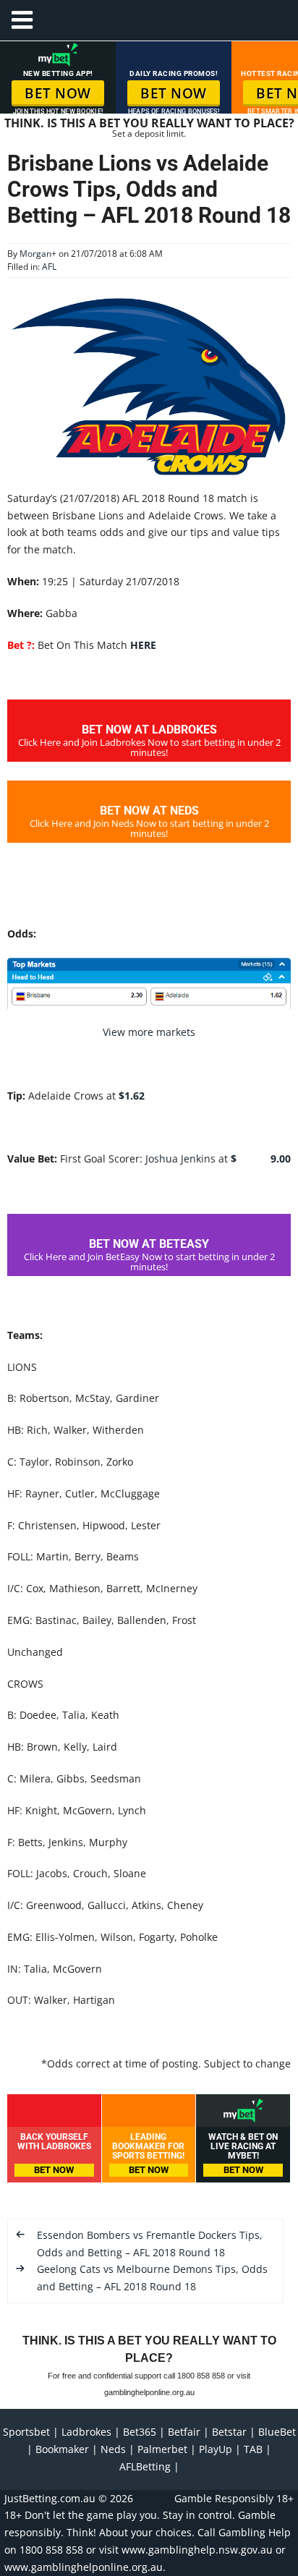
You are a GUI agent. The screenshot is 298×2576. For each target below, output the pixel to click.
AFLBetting (145, 2466)
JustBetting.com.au (50, 2498)
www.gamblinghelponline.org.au (84, 2567)
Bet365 (140, 2432)
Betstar (229, 2432)
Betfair (184, 2432)
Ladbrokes (86, 2432)
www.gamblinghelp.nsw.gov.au (197, 2550)
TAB (253, 2449)
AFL (49, 267)
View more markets (149, 1032)
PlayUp (216, 2449)
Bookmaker (62, 2449)
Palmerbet (162, 2449)
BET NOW (58, 93)
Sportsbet (26, 2432)
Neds (113, 2449)
